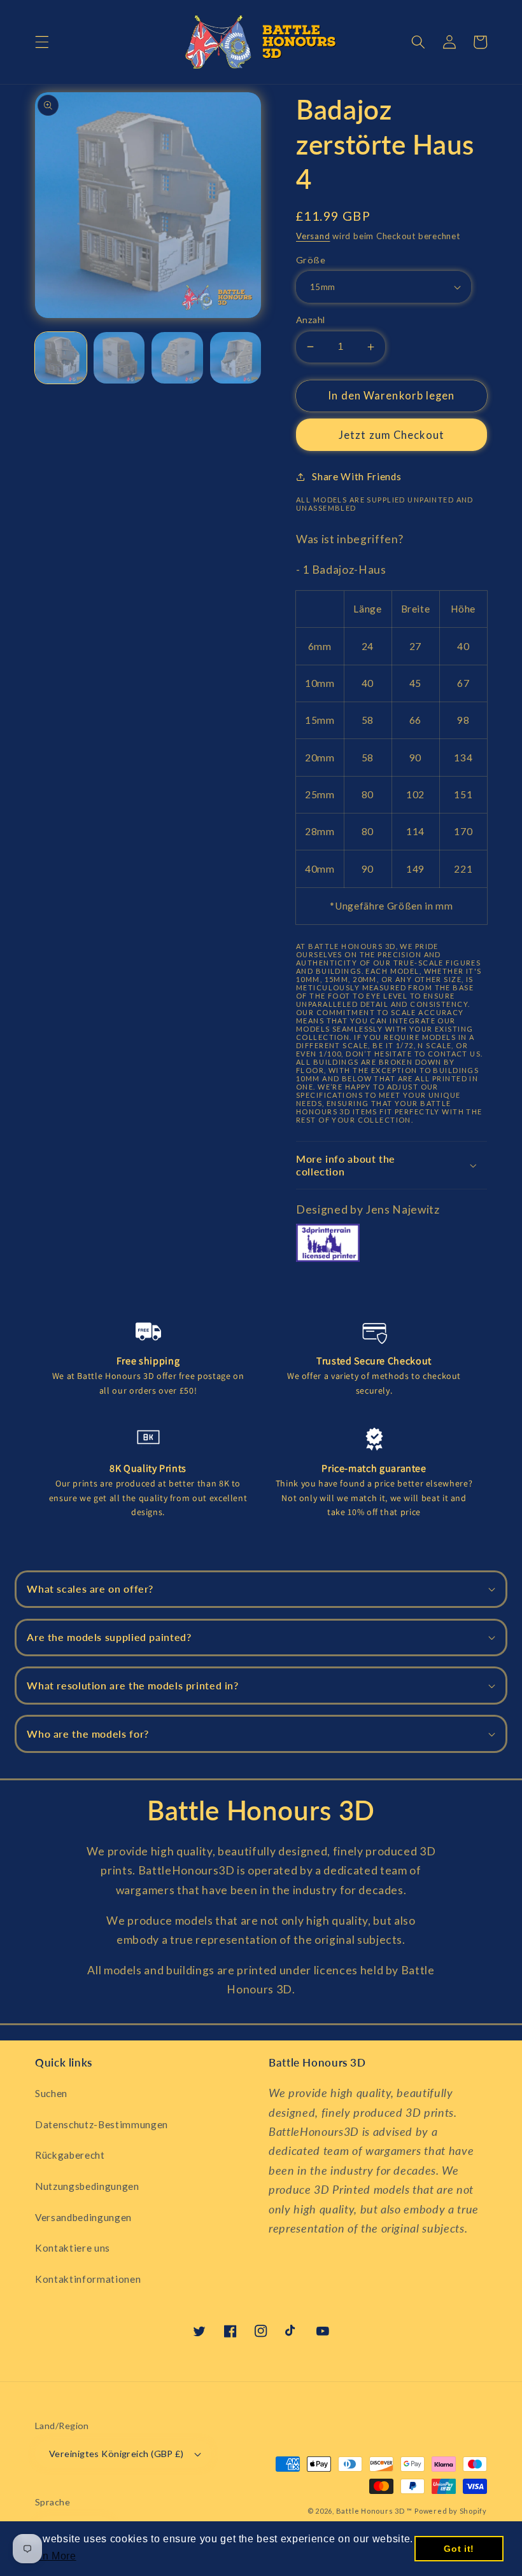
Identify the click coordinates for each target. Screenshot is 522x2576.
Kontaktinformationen (88, 2279)
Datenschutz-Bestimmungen (102, 2124)
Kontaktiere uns (73, 2248)
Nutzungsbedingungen (87, 2186)
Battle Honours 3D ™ (374, 2511)
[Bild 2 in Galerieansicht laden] (119, 358)
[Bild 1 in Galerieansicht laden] (61, 358)
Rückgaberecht (70, 2155)
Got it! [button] (459, 2549)
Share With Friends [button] (356, 476)
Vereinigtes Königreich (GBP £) (116, 2454)
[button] (42, 42)
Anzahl (311, 320)
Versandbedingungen (83, 2217)
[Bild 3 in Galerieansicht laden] (177, 358)
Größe (311, 260)
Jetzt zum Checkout (391, 435)
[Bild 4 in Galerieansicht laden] (236, 358)
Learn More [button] (48, 2556)
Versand (313, 236)
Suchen (51, 2093)
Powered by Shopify (451, 2511)
